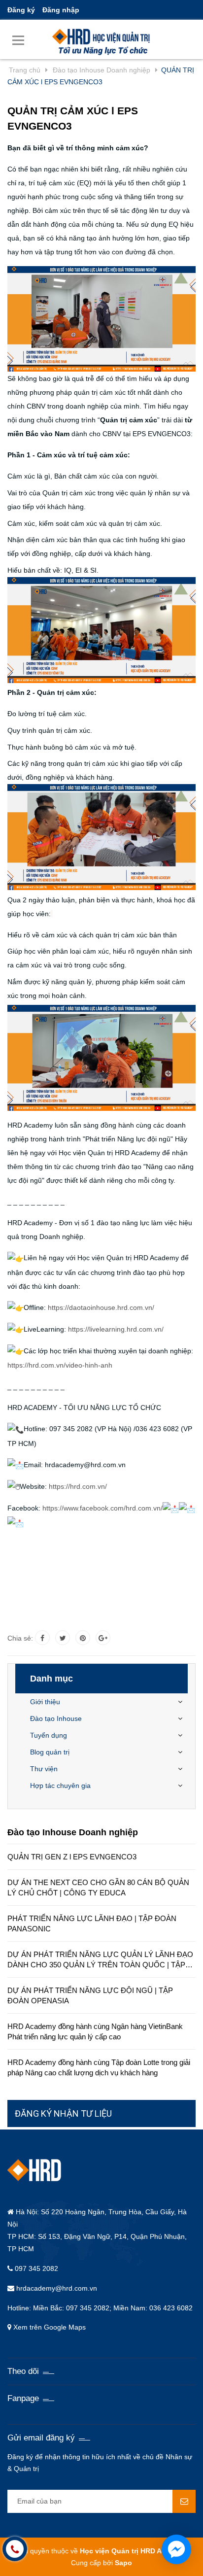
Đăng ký (21, 10)
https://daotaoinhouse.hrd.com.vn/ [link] (101, 1307)
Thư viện (44, 1769)
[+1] (103, 1638)
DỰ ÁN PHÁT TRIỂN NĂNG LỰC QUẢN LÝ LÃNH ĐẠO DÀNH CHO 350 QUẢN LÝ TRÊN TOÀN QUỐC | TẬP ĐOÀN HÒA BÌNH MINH (100, 1960)
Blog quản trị (50, 1752)
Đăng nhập (61, 10)
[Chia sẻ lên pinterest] (83, 1638)
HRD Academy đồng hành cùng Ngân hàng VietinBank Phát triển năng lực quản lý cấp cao (95, 2031)
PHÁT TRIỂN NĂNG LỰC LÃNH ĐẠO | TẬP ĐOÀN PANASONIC (92, 1923)
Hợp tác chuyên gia (60, 1786)
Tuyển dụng (49, 1735)
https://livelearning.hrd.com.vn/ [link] (116, 1329)
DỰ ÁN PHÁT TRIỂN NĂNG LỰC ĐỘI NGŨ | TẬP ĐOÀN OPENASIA (90, 1995)
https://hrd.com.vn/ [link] (78, 1486)
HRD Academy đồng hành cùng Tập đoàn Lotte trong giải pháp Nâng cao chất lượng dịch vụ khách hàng (99, 2067)
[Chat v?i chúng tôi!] (176, 2549)
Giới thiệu (45, 1702)
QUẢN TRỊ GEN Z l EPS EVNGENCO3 (72, 1857)
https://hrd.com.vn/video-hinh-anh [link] (60, 1365)
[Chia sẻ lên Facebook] (42, 1638)
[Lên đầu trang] (129, 2556)
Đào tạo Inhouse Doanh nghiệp (73, 1832)
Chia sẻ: (20, 1638)
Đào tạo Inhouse (56, 1718)
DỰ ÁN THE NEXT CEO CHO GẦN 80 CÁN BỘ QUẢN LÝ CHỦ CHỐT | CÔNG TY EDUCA (98, 1888)
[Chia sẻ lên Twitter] (63, 1638)
